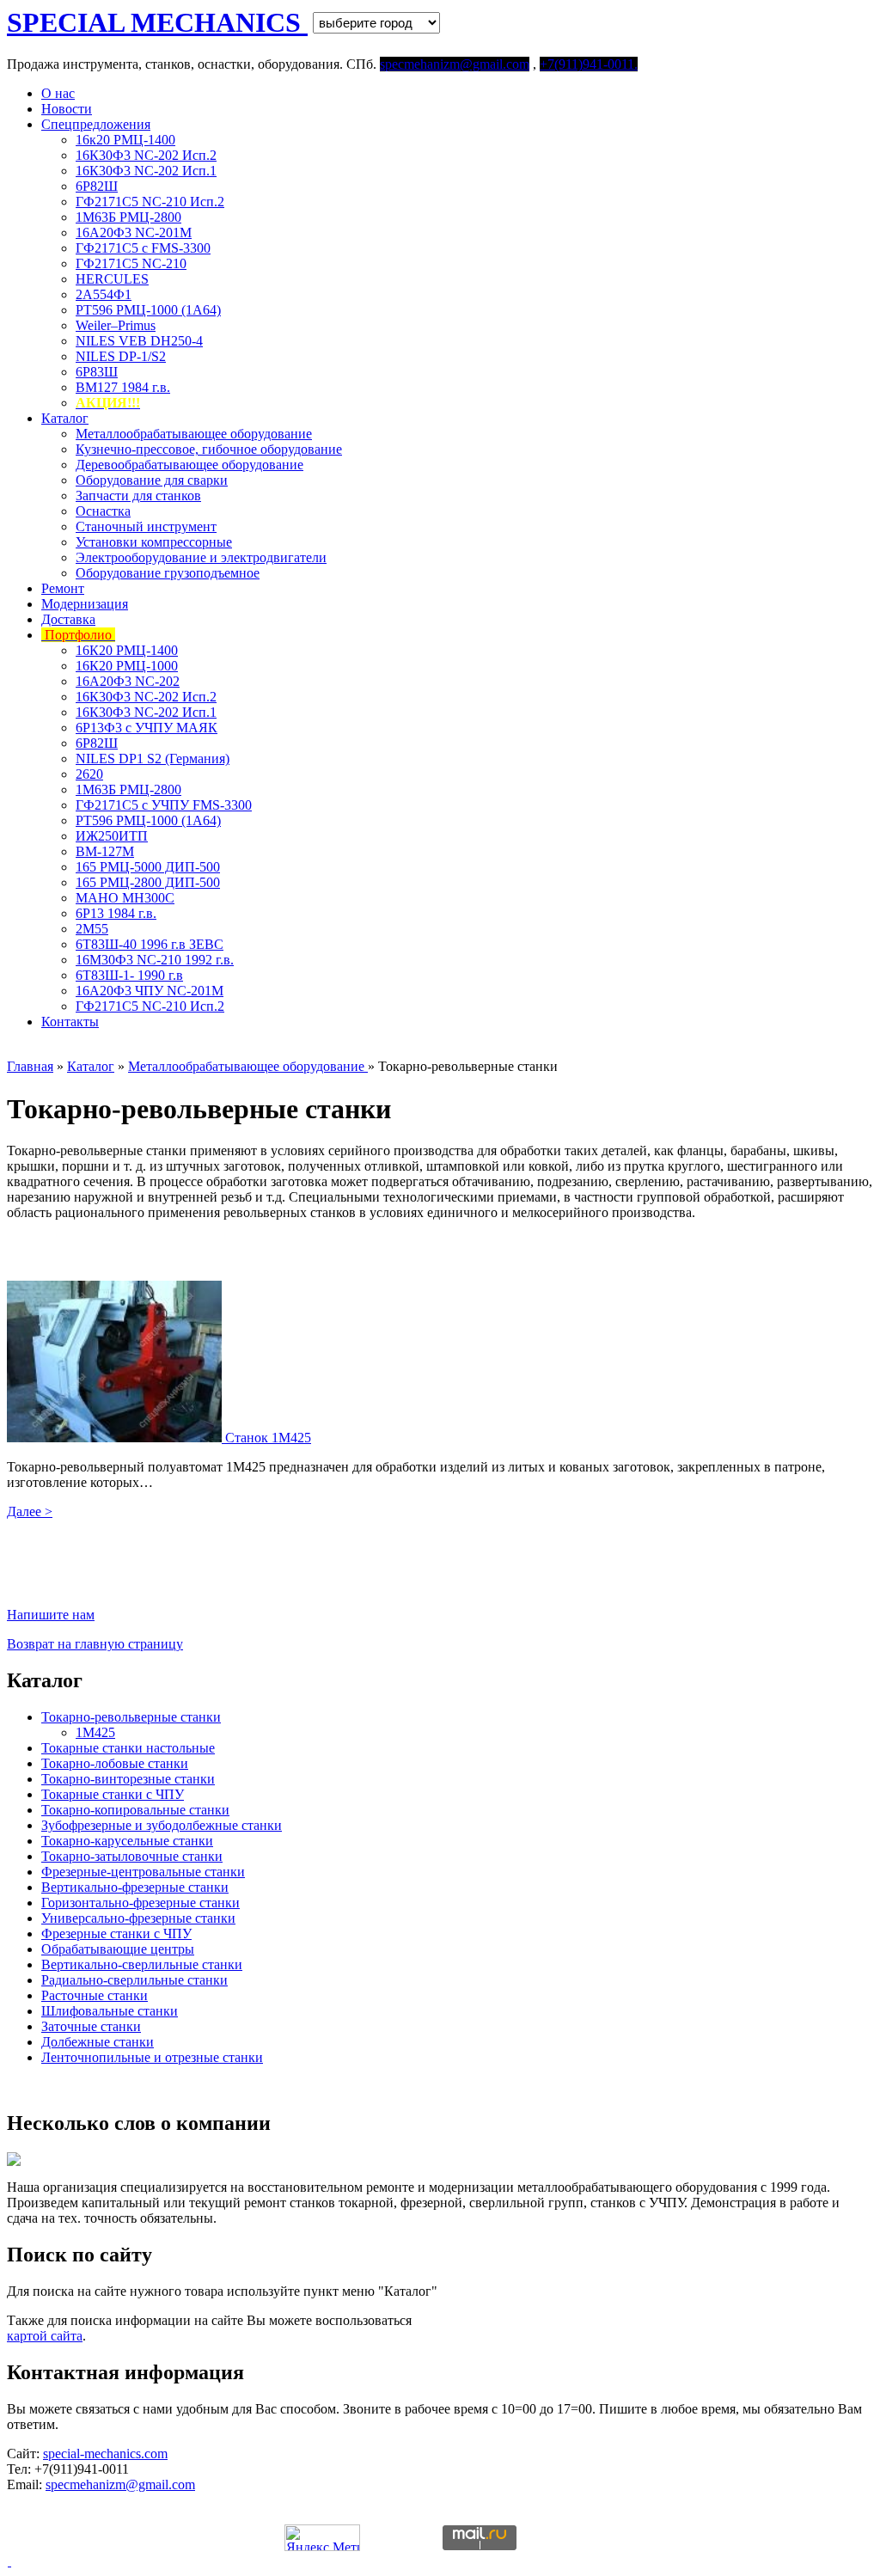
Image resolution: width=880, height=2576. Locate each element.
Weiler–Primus (116, 325)
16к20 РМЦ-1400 (125, 140)
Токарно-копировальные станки (135, 1810)
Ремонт (63, 588)
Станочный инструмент (146, 526)
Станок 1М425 (268, 1438)
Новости (67, 109)
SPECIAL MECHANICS (157, 22)
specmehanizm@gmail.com (120, 2484)
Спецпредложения (96, 124)
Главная (30, 1066)
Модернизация (85, 604)
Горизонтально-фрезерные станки (141, 1903)
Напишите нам (51, 1615)
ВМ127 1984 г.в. (123, 387)
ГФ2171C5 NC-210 (131, 263)
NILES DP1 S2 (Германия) (153, 759)
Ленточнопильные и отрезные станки (152, 2057)
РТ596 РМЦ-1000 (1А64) (148, 310)
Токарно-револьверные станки (131, 1717)
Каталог (65, 418)
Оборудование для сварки (152, 480)
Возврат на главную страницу (95, 1644)
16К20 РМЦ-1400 (127, 650)
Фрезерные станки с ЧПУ (116, 1934)
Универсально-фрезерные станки (138, 1918)
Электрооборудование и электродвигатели (201, 557)
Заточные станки (91, 2026)
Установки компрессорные (154, 542)
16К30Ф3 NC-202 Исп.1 (146, 171)
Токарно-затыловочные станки (132, 1856)
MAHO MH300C (125, 898)
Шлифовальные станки (110, 2011)
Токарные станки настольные (128, 1748)
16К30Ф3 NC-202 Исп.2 (146, 155)
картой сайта (45, 2336)
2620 (89, 774)
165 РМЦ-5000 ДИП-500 (148, 867)
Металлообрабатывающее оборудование (194, 434)
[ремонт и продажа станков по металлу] (9, 2561)
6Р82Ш (97, 186)
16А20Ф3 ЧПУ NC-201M (150, 991)
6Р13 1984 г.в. (116, 913)
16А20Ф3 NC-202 (128, 681)
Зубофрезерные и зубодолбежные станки (162, 1825)
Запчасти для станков (138, 496)
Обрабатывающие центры (118, 1949)
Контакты (70, 1022)
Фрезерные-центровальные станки (143, 1872)
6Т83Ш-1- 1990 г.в (129, 975)
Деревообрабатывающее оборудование (189, 465)
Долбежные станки (98, 2042)
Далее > (30, 1511)
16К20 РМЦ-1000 (127, 666)
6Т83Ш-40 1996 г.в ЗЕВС (150, 944)
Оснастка (103, 511)
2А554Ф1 (104, 294)
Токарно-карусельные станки (127, 1841)
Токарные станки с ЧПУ (113, 1794)
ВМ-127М (105, 851)
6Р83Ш (97, 372)
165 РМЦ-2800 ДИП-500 (148, 882)
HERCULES (112, 279)
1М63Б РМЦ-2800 (128, 217)
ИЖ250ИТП (112, 836)
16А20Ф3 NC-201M (134, 233)
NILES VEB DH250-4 (139, 341)
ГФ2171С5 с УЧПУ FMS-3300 (164, 805)
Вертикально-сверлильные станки (142, 1964)
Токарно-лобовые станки (115, 1763)
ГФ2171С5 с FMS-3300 (143, 248)
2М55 (92, 929)
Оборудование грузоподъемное (168, 573)
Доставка (68, 619)
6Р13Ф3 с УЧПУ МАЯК (147, 728)
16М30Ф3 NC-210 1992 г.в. (155, 960)
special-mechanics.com (105, 2454)
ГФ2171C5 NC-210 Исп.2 (150, 202)
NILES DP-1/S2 (121, 356)
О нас (58, 93)
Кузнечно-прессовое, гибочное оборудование (209, 449)
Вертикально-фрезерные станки (135, 1887)
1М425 (95, 1732)
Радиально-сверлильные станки (134, 1980)
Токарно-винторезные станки (128, 1779)
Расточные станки (95, 1995)
